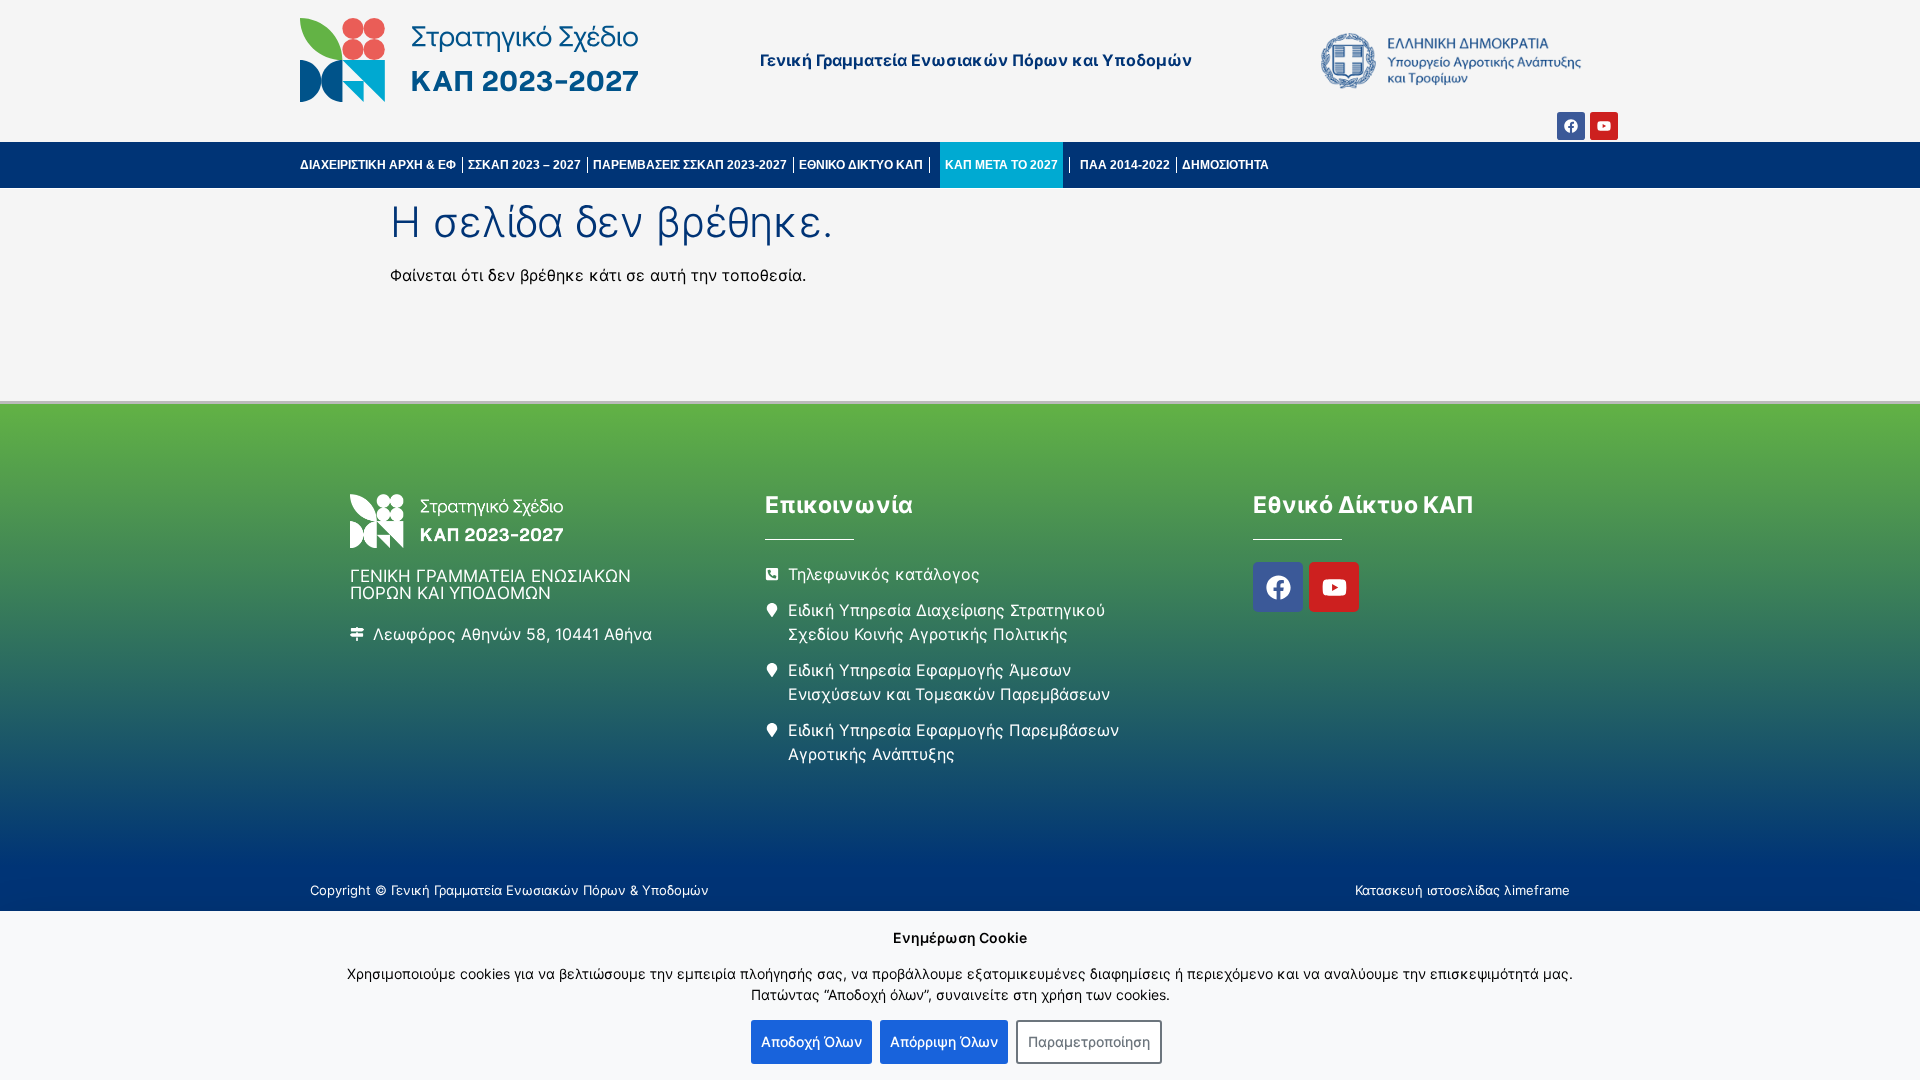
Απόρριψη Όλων (944, 1041)
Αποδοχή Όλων (811, 1041)
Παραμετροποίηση (1089, 1041)
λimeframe (1537, 890)
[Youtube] (1604, 126)
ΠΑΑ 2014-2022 (1125, 165)
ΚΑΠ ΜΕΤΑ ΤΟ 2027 (1001, 165)
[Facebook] (1571, 126)
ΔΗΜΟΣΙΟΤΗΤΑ (1225, 165)
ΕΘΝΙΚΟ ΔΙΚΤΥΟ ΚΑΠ (861, 165)
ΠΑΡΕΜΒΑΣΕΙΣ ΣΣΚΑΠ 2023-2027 (690, 165)
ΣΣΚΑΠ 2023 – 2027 (524, 165)
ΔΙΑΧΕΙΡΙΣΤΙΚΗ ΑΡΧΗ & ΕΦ (378, 165)
